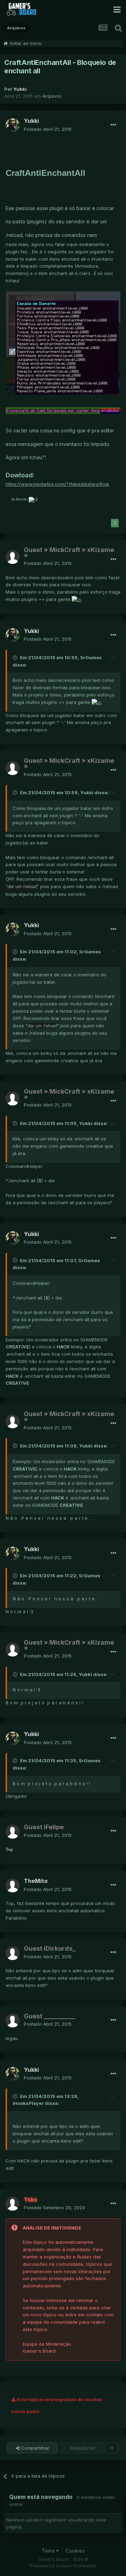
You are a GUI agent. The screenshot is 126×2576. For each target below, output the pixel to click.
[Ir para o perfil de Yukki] (13, 125)
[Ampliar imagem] (63, 343)
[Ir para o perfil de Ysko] (13, 2204)
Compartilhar (34, 2448)
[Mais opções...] (113, 125)
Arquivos (52, 96)
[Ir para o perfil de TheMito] (13, 1885)
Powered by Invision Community (63, 2566)
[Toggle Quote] (16, 657)
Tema (49, 2551)
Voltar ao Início (25, 43)
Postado (48, 129)
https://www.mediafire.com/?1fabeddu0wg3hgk (57, 484)
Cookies (75, 2551)
